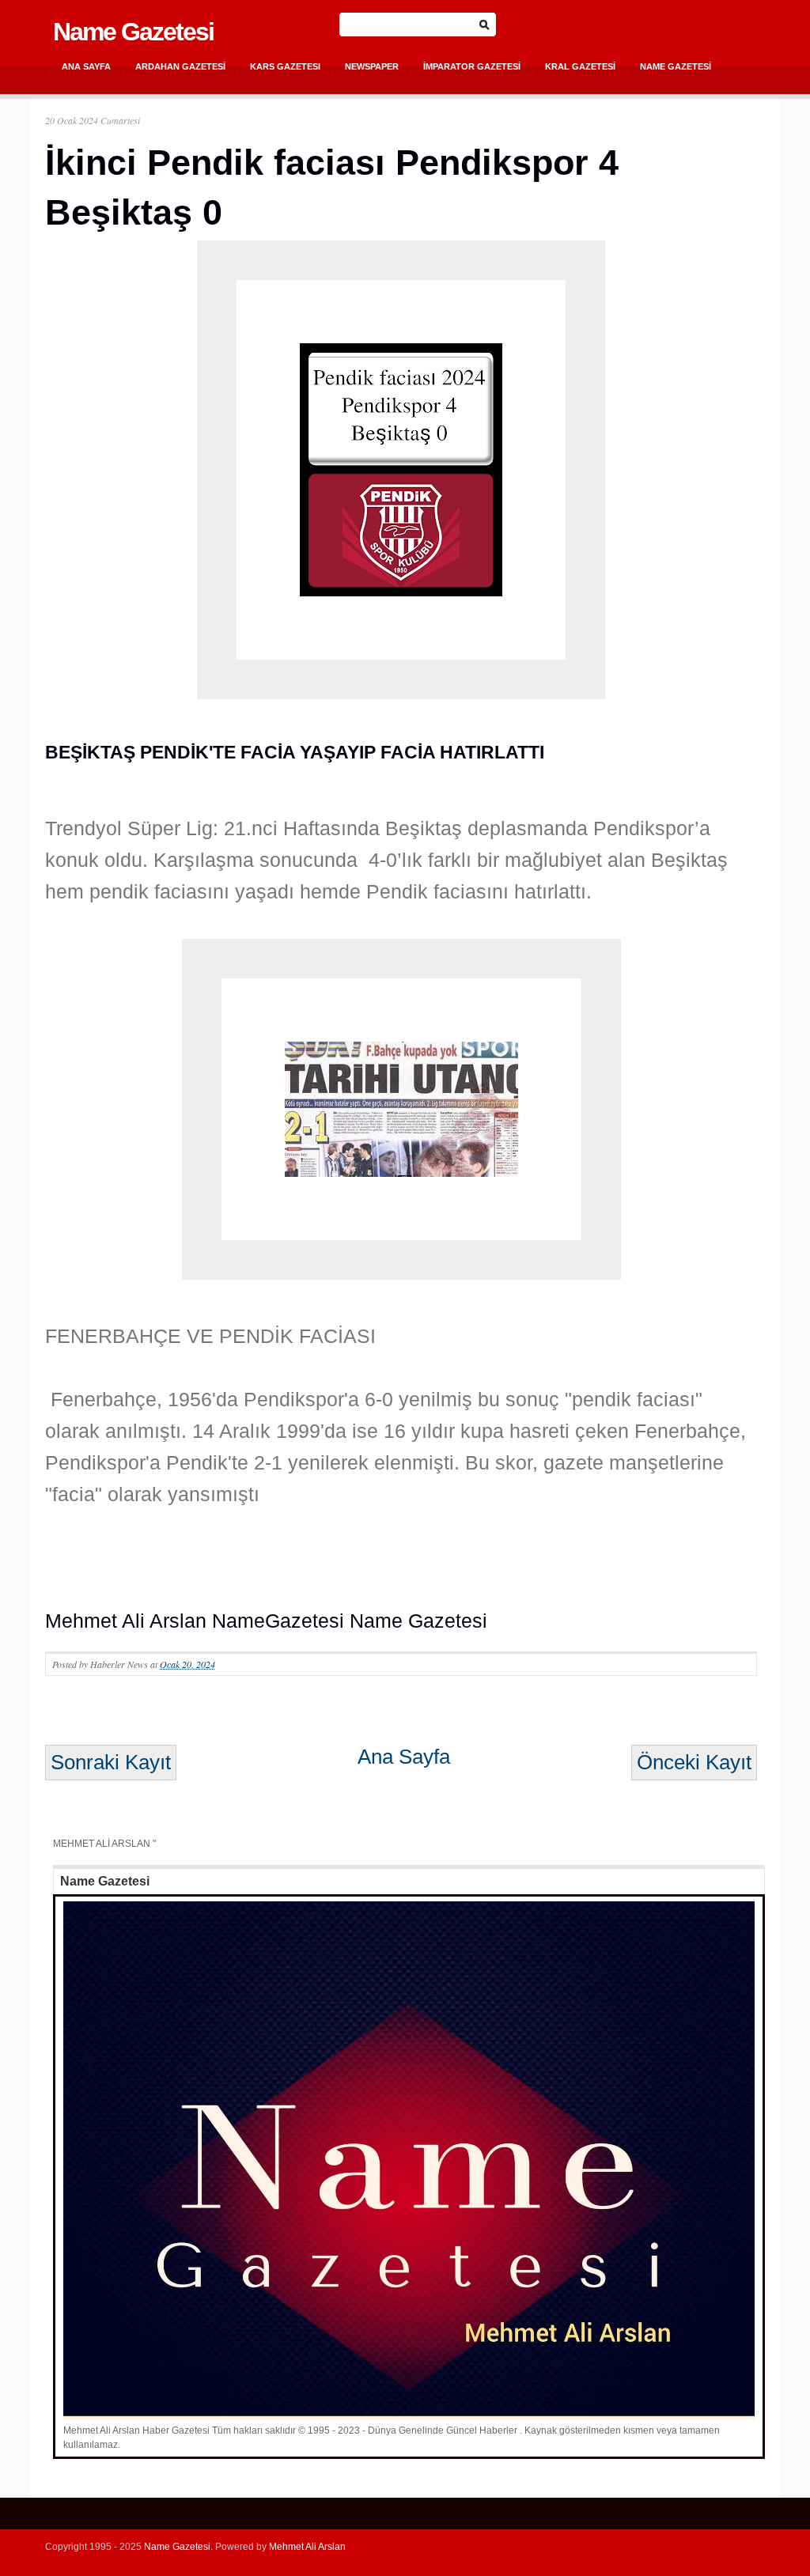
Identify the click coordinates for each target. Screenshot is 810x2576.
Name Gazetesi (133, 32)
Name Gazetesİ (676, 66)
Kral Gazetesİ (580, 66)
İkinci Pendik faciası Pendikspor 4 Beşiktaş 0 (332, 187)
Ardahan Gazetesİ (180, 66)
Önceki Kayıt (694, 1762)
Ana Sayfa (86, 66)
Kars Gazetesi (285, 66)
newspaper (372, 66)
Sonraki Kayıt (111, 1762)
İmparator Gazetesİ (472, 66)
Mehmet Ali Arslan (307, 2547)
